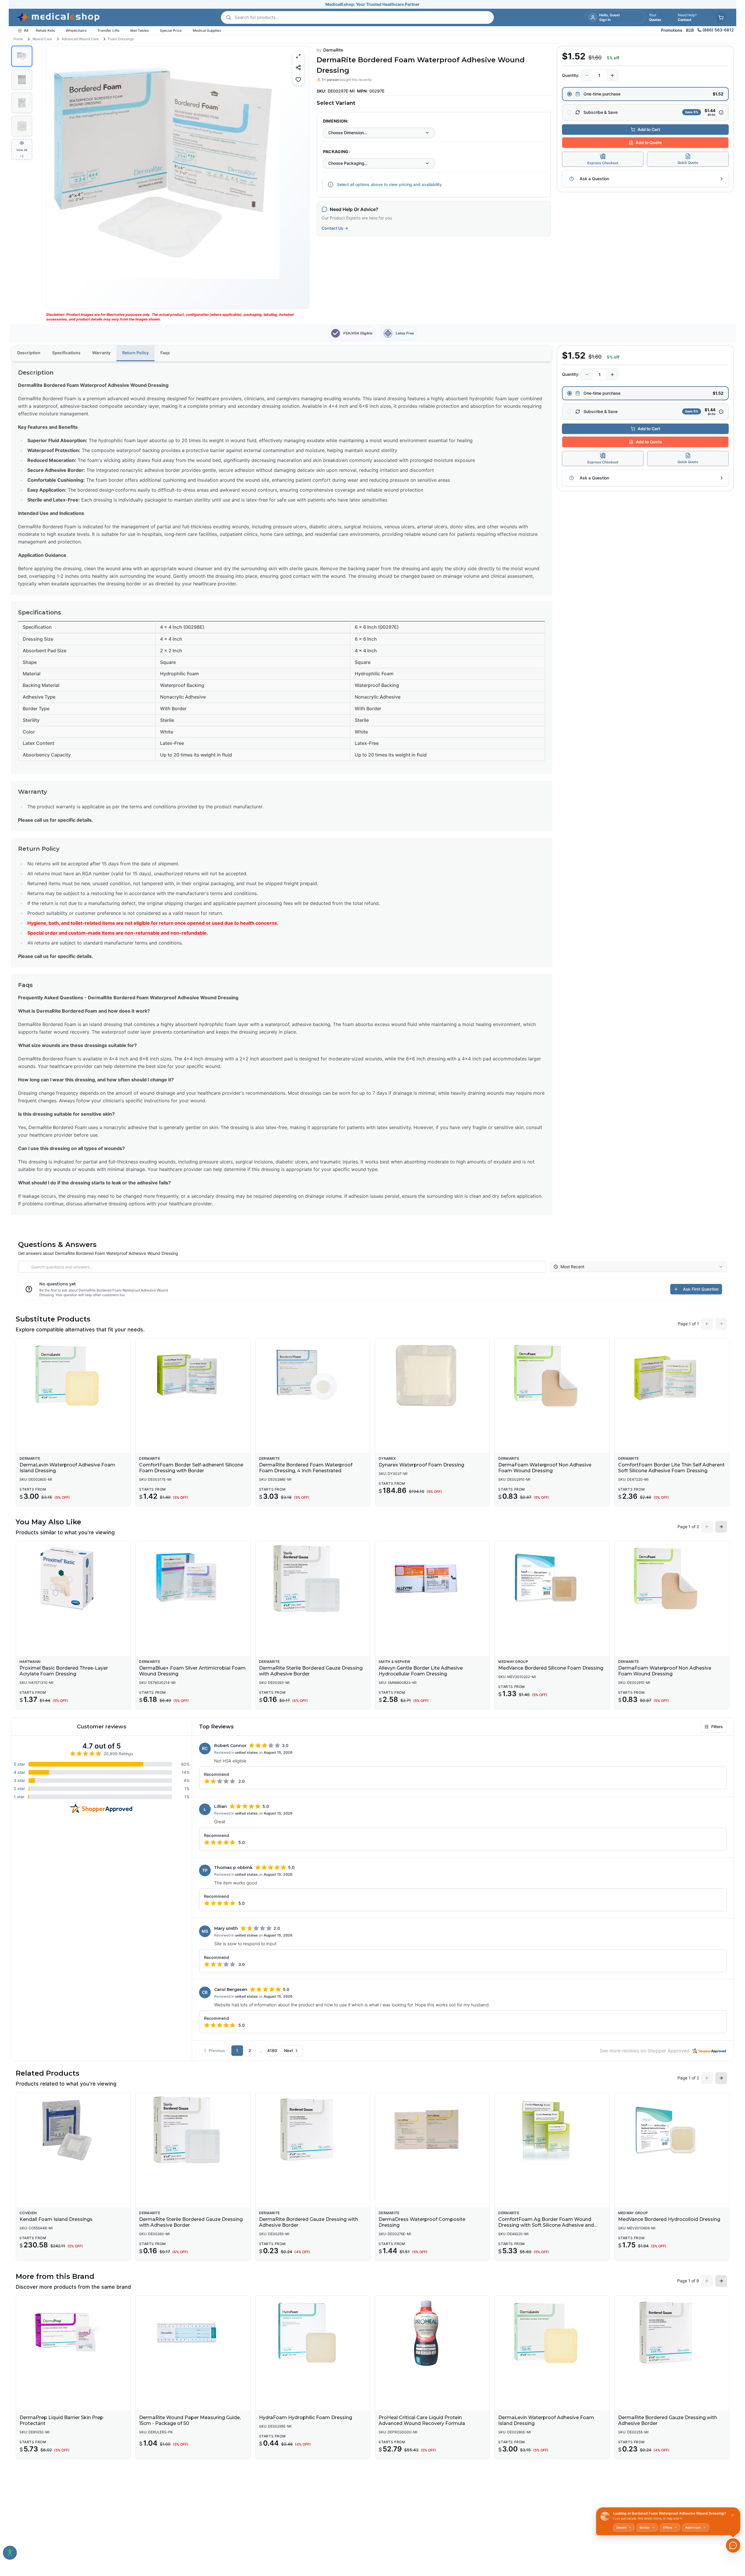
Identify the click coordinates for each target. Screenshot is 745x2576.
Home (18, 39)
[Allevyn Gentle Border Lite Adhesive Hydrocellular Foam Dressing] (432, 1578)
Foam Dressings (121, 39)
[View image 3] (22, 103)
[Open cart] (721, 17)
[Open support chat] (733, 2545)
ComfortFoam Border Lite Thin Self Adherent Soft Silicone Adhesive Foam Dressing (671, 1468)
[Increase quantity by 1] (612, 75)
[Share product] (298, 67)
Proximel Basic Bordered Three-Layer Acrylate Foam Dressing (64, 1671)
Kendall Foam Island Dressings (56, 2219)
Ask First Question (701, 1289)
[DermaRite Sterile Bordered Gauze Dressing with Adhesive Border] (313, 1578)
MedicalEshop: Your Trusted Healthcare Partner (372, 4)
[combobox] (379, 133)
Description (29, 353)
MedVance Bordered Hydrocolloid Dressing (669, 2219)
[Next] (300, 177)
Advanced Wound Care (80, 39)
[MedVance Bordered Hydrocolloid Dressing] (672, 2130)
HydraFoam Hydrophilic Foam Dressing (306, 2418)
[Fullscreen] (298, 56)
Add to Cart (649, 129)
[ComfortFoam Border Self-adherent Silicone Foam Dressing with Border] (193, 1376)
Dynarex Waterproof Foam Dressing (421, 1465)
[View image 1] (22, 56)
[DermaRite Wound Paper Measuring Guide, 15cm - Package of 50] (193, 2333)
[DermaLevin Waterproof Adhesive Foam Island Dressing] (73, 1376)
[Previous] (56, 177)
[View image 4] (22, 126)
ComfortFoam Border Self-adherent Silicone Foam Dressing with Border (191, 1468)
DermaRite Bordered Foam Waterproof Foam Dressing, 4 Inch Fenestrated (306, 1468)
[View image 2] (22, 79)
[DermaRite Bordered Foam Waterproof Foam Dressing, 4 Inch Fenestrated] (313, 1376)
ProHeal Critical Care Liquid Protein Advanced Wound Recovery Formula (422, 2420)
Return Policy (135, 353)
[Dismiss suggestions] (732, 2515)
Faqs (165, 353)
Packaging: (337, 152)
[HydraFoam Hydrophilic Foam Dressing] (313, 2333)
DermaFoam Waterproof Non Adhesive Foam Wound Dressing (545, 1468)
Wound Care (42, 39)
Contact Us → (335, 228)
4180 (272, 2050)
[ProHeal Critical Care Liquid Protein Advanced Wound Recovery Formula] (432, 2333)
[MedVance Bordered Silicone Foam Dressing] (552, 1578)
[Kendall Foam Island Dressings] (73, 2130)
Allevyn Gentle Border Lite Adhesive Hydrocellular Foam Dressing (421, 1671)
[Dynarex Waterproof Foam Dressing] (432, 1376)
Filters (717, 1727)
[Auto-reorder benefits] (721, 112)
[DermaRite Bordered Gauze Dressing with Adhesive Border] (313, 2130)
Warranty (101, 353)
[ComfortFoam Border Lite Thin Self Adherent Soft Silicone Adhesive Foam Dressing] (672, 1376)
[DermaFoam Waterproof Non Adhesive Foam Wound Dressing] (552, 1376)
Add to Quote (649, 142)
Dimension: (336, 121)
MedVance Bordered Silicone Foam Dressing (551, 1668)
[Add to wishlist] (298, 79)
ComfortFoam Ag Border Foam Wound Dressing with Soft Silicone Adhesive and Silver (546, 2225)
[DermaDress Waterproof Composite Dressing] (432, 2130)
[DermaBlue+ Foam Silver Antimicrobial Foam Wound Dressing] (193, 1578)
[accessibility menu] (10, 2553)
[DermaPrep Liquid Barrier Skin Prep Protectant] (73, 2333)
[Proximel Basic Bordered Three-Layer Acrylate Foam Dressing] (73, 1578)
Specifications (66, 353)
